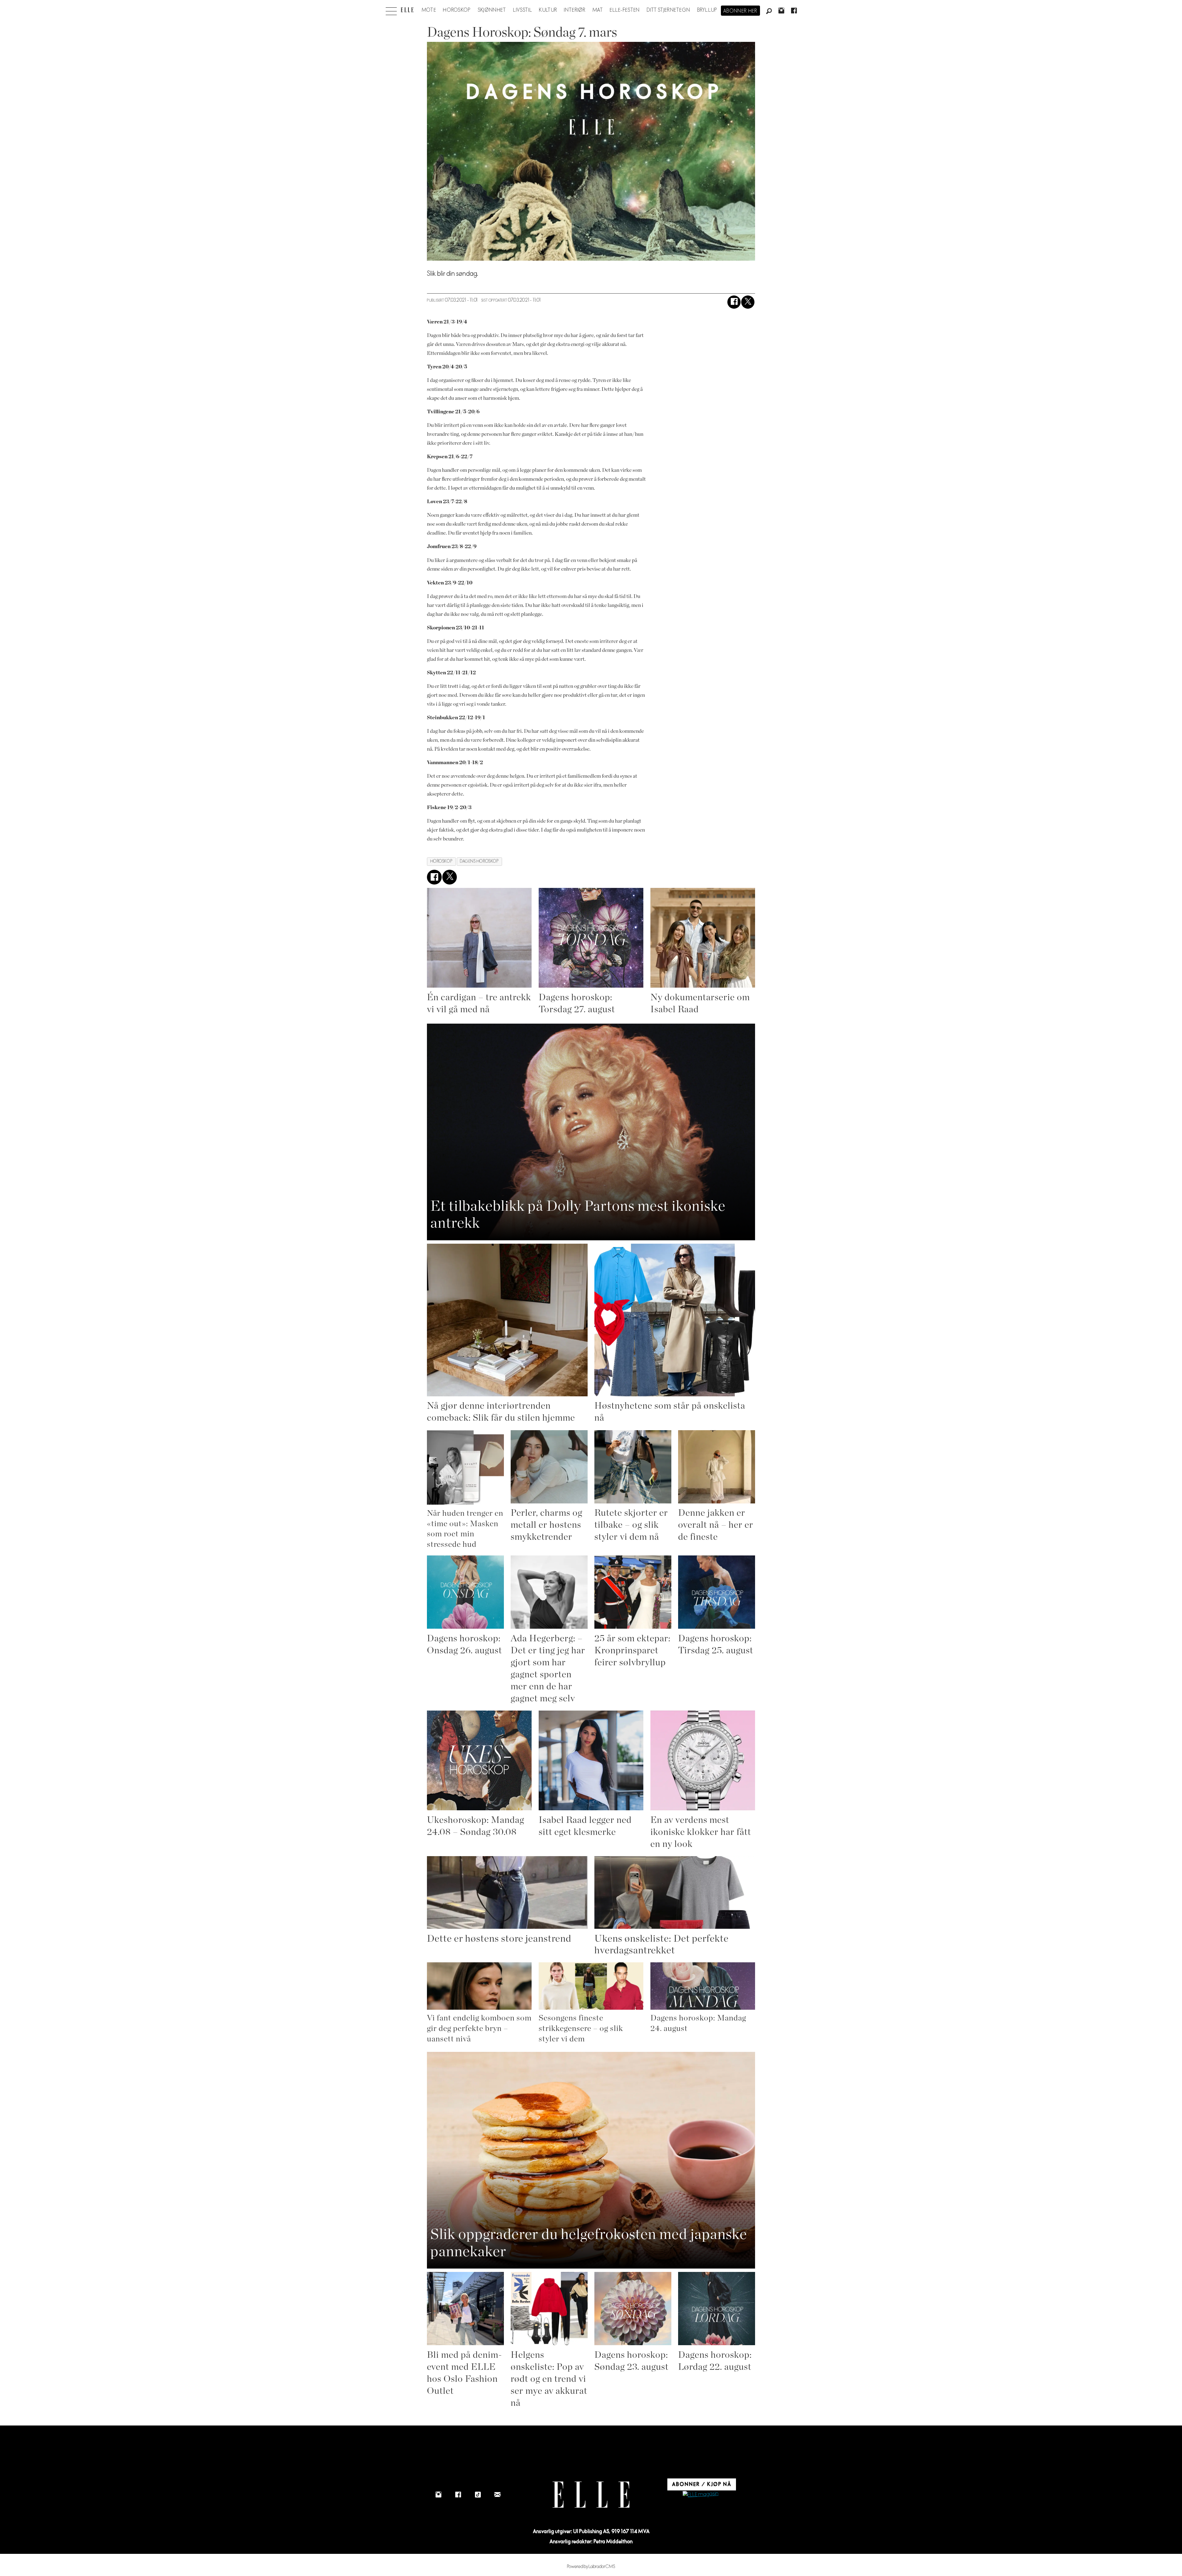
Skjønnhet (492, 10)
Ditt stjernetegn (668, 10)
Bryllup (707, 10)
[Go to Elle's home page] (591, 2495)
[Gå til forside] (407, 10)
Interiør (575, 10)
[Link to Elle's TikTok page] (478, 2495)
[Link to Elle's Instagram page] (438, 2495)
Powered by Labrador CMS (591, 2567)
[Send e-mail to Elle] (497, 2495)
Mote (429, 10)
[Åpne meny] (391, 10)
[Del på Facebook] (734, 302)
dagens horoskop (479, 861)
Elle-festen (625, 10)
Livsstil (523, 10)
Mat (598, 10)
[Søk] (769, 11)
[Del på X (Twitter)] (748, 302)
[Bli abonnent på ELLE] (701, 2495)
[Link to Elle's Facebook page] (458, 2495)
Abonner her (740, 11)
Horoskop (457, 10)
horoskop (441, 861)
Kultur (548, 10)
